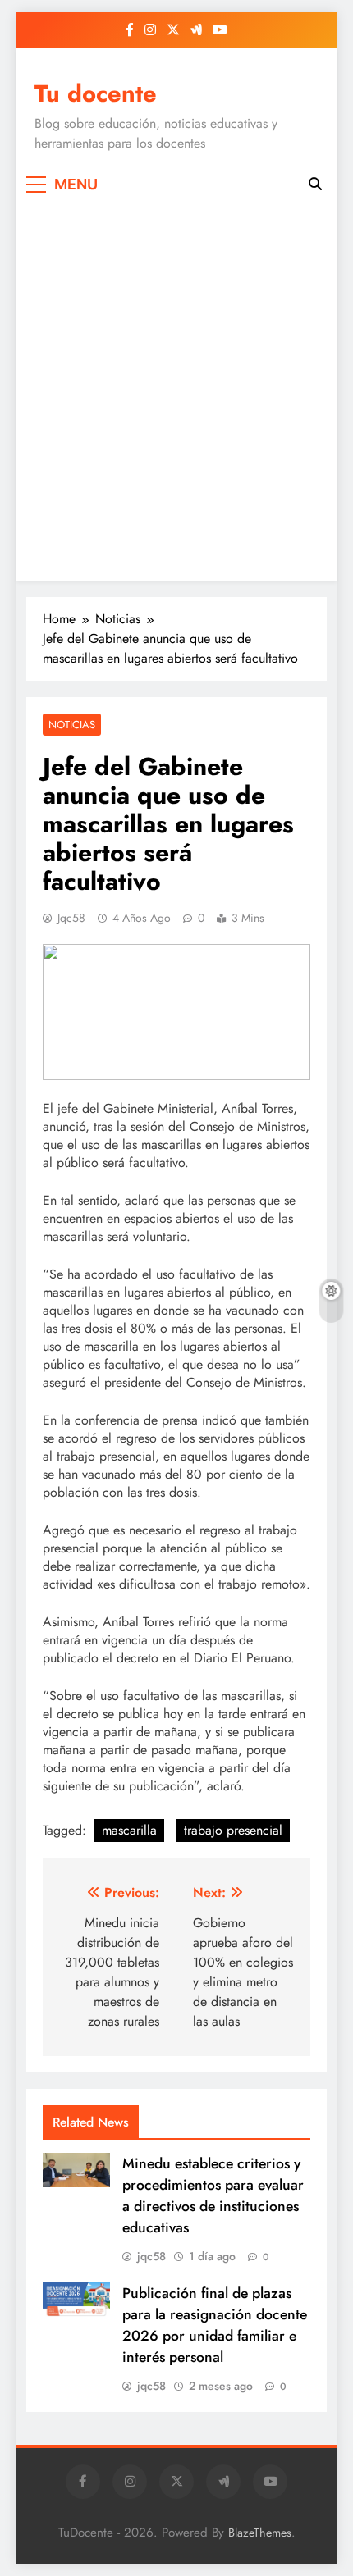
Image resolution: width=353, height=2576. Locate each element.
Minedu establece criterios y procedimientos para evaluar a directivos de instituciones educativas (213, 2195)
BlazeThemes (260, 2533)
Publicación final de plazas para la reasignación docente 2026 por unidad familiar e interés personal (215, 2325)
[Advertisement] (176, 388)
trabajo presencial (233, 1830)
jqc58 (71, 918)
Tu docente (96, 93)
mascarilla (129, 1830)
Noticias (72, 725)
